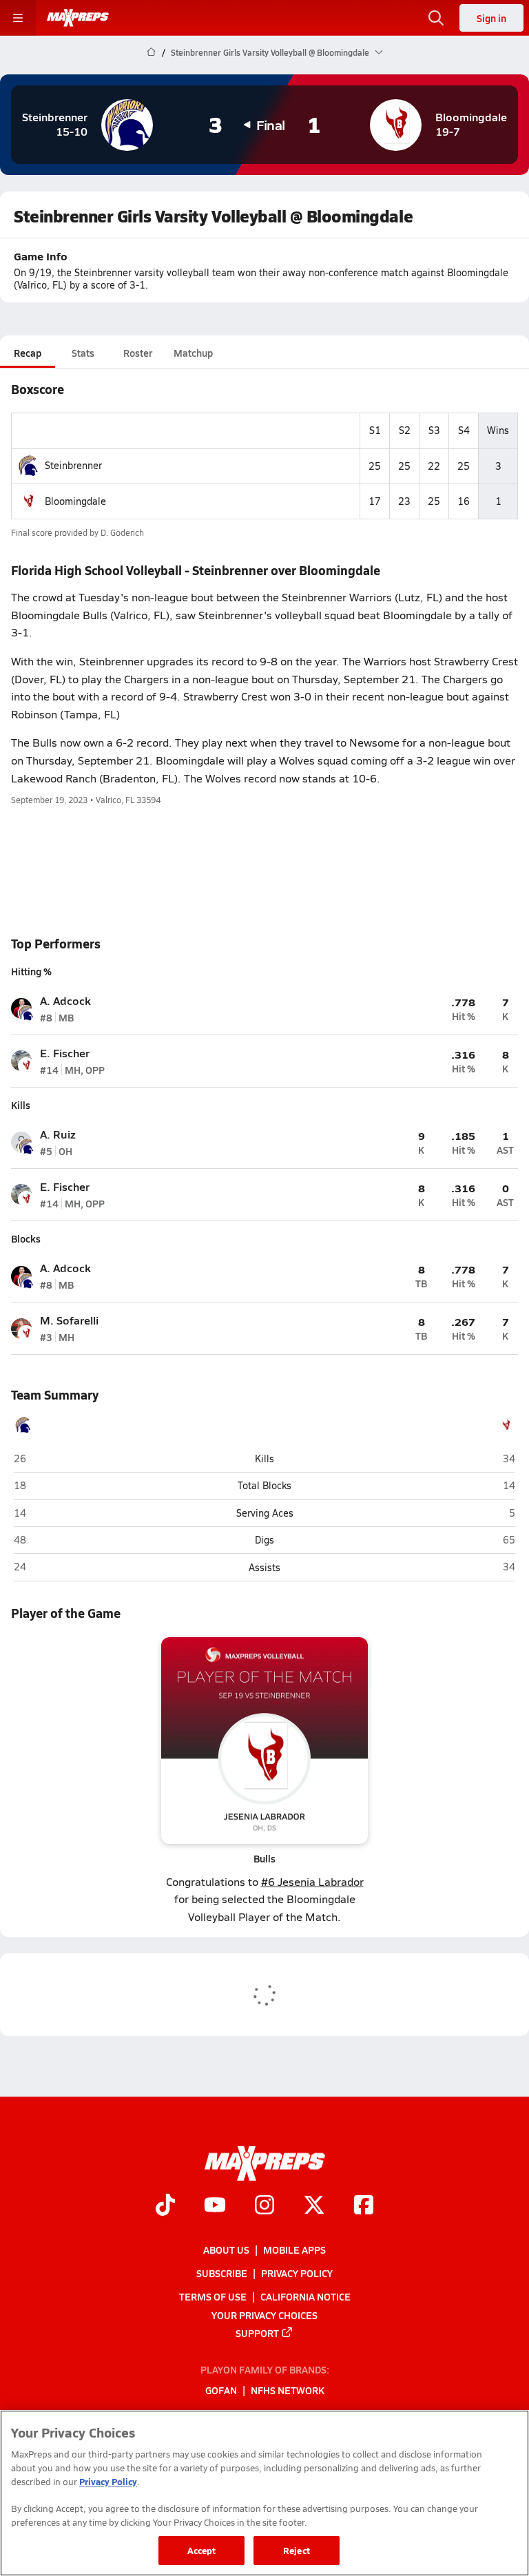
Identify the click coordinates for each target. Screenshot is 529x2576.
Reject (297, 2550)
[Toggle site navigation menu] (18, 18)
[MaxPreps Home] (78, 18)
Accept (202, 2550)
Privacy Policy (297, 2273)
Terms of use (213, 2296)
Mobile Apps (294, 2250)
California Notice (305, 2296)
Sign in (491, 18)
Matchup (193, 353)
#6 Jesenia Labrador (312, 1881)
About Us (226, 2250)
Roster (138, 353)
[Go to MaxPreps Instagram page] (264, 2206)
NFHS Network (288, 2390)
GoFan (221, 2390)
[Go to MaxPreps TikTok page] (165, 2206)
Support (257, 2332)
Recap (28, 353)
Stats (83, 353)
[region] (264, 2493)
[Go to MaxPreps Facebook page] (364, 2206)
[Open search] (436, 18)
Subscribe (222, 2273)
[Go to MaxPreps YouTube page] (215, 2206)
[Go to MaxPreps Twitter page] (314, 2206)
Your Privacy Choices (264, 2314)
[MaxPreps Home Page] (151, 52)
